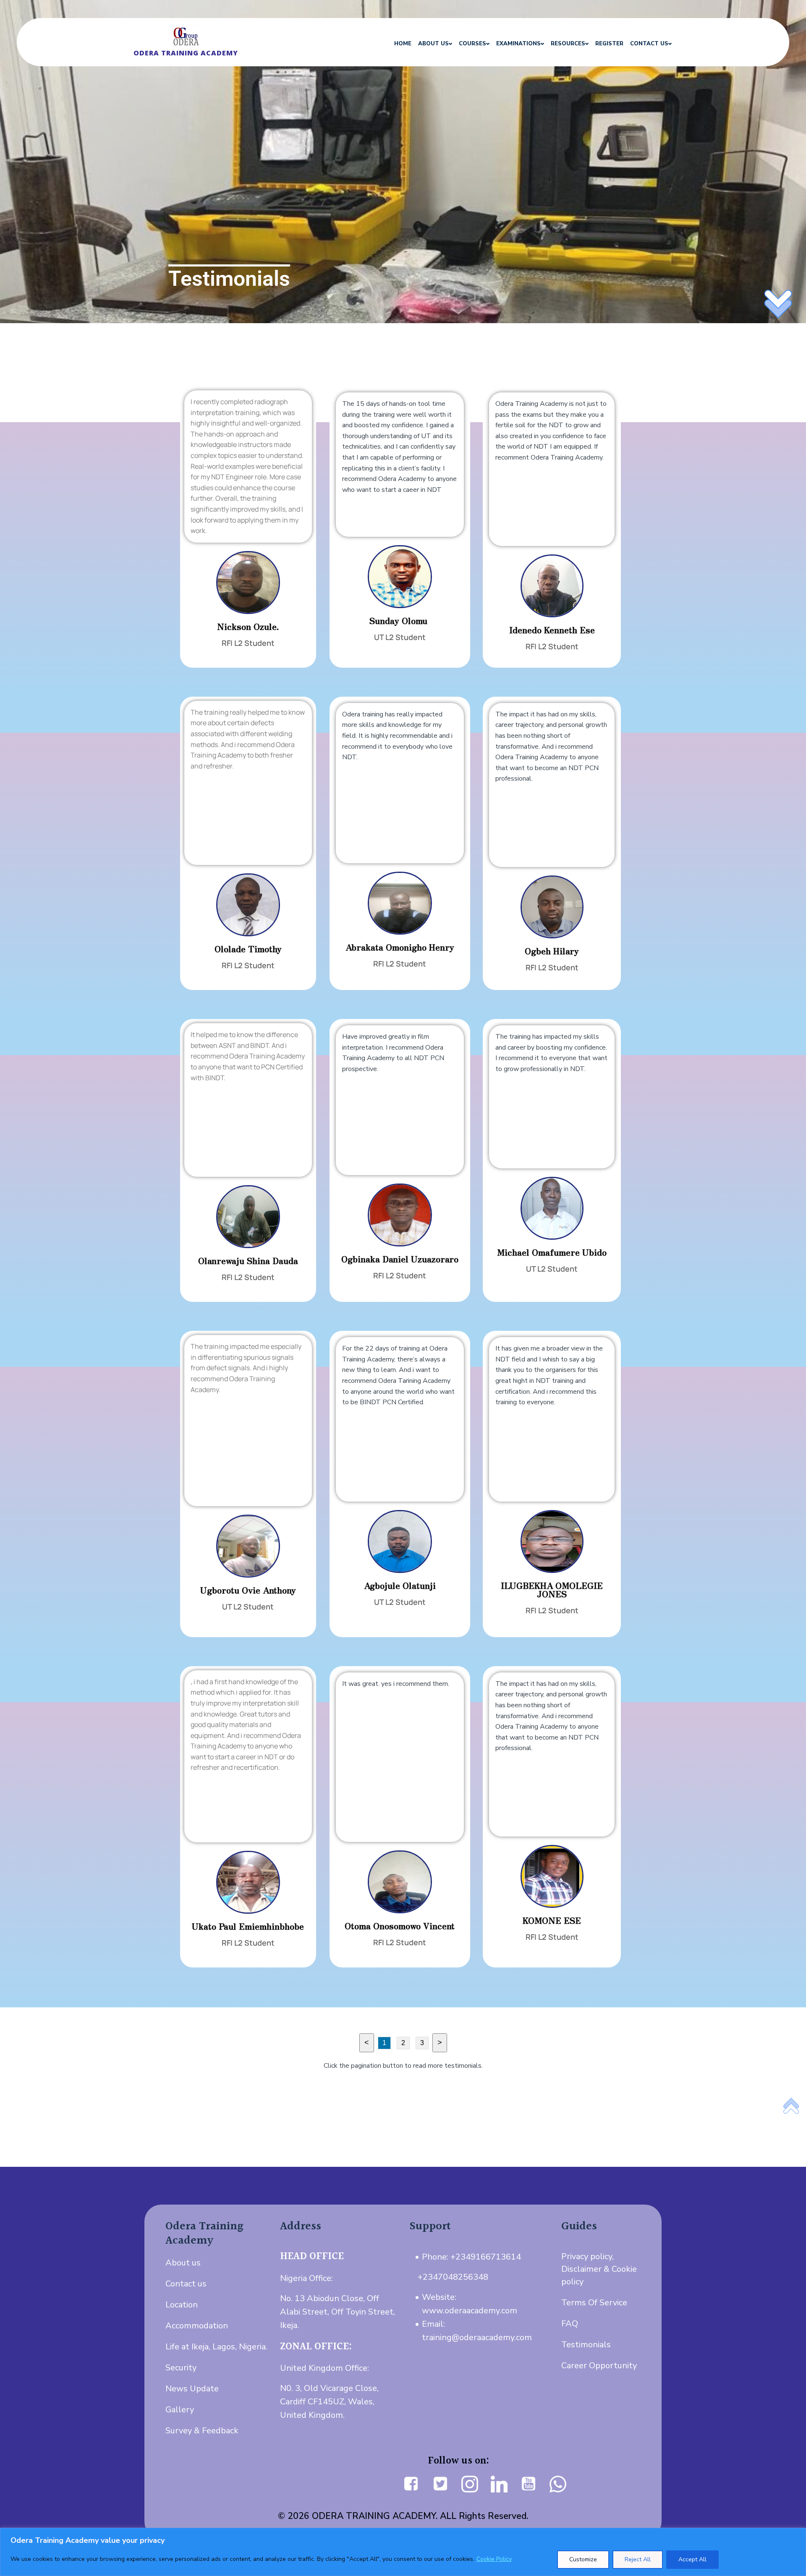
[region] (403, 2552)
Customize (583, 2559)
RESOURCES (568, 44)
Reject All (638, 2559)
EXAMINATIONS (518, 44)
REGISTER (609, 44)
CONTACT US (649, 44)
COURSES (472, 44)
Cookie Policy (494, 2559)
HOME (403, 44)
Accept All (692, 2559)
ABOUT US (433, 44)
